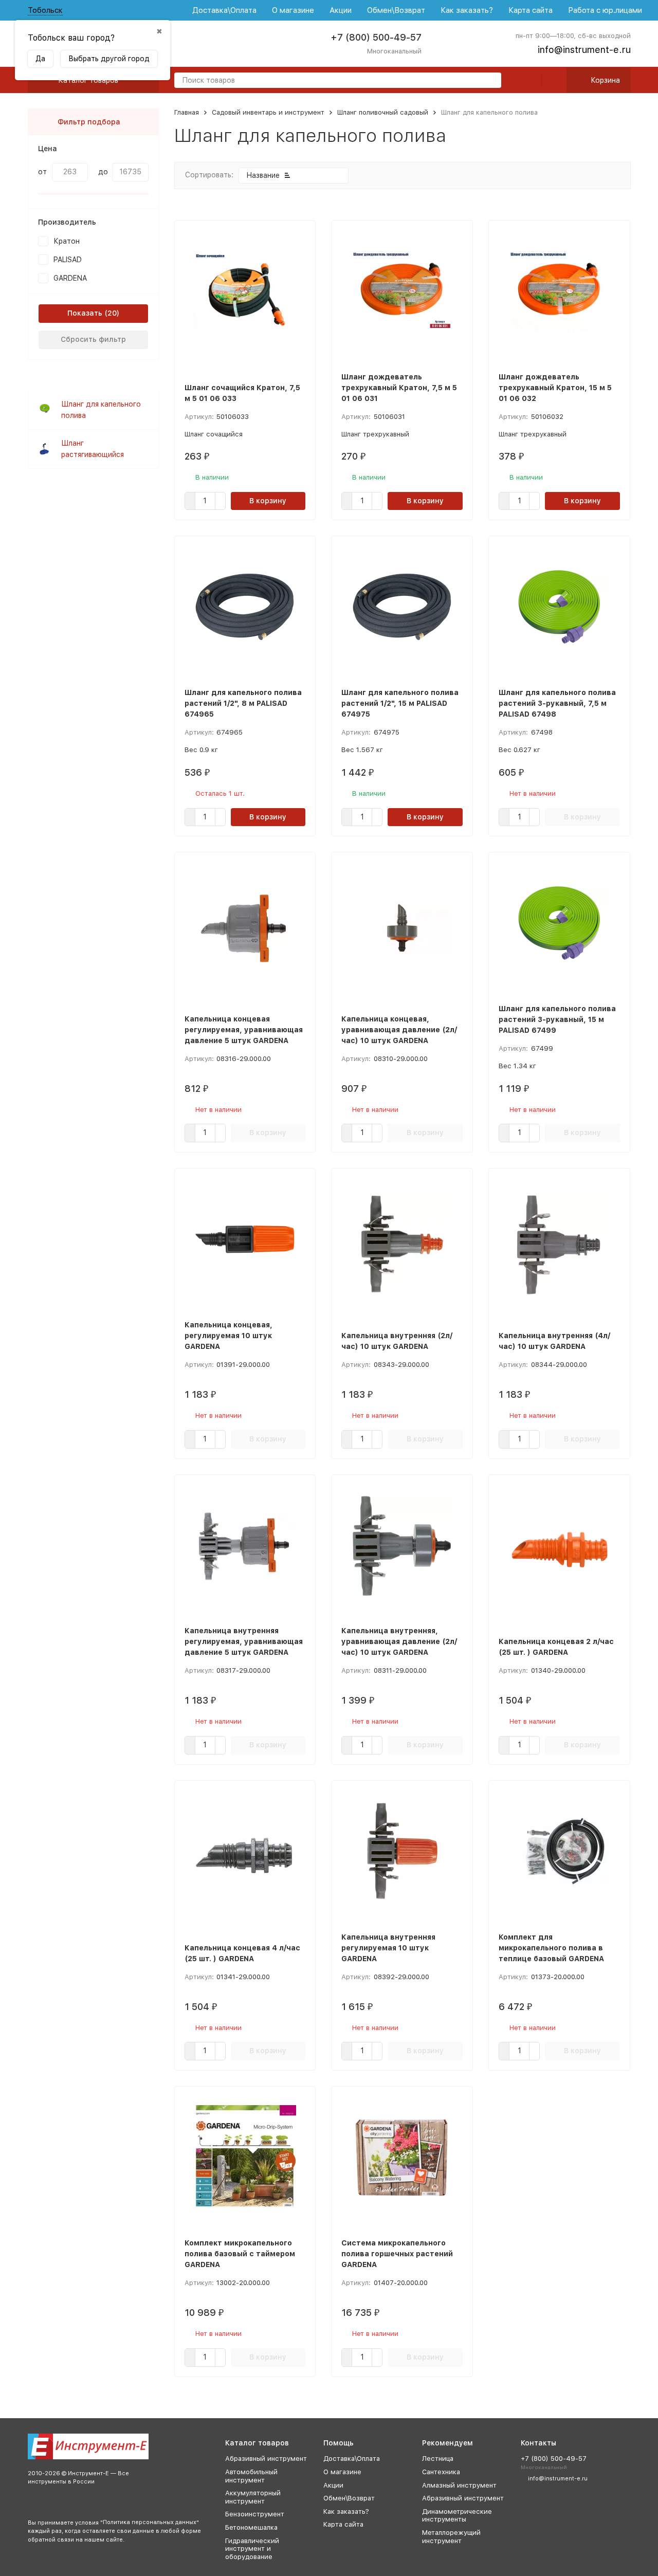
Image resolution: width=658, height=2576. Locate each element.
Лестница (438, 2459)
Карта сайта (531, 10)
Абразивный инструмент (266, 2459)
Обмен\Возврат (396, 10)
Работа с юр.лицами (605, 10)
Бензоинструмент (255, 2514)
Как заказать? (467, 10)
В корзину (268, 501)
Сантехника (441, 2472)
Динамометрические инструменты (457, 2516)
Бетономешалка (251, 2527)
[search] (489, 81)
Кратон (67, 241)
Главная (187, 112)
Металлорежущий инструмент (451, 2537)
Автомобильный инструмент (251, 2476)
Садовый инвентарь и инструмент (268, 112)
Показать (85, 313)
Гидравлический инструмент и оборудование (252, 2549)
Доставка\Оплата (224, 10)
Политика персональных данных (150, 2522)
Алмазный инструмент (459, 2485)
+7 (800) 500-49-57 (376, 37)
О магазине (293, 10)
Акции (341, 10)
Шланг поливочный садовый (383, 112)
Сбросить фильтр (93, 339)
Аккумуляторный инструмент (253, 2497)
